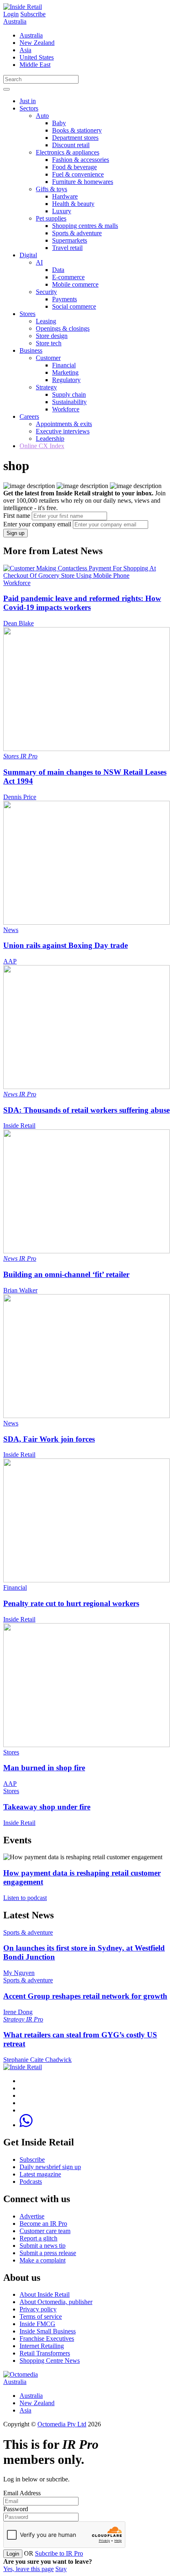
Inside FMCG (37, 2324)
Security (46, 292)
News (11, 930)
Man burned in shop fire (44, 1768)
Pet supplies (51, 218)
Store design (52, 336)
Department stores (75, 138)
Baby (59, 123)
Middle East (35, 65)
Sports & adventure (77, 233)
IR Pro (29, 756)
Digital (28, 255)
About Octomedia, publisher (56, 2302)
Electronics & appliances (68, 152)
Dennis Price (20, 797)
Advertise (32, 2216)
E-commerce (68, 277)
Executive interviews (63, 431)
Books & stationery (77, 130)
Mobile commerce (75, 284)
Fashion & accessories (81, 160)
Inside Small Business (48, 2331)
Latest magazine (40, 2174)
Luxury (62, 211)
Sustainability (69, 402)
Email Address (22, 2493)
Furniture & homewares (83, 182)
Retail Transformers (45, 2353)
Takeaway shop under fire (47, 1807)
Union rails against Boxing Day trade (66, 945)
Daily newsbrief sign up (50, 2167)
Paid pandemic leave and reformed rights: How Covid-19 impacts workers (82, 603)
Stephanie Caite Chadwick (37, 2060)
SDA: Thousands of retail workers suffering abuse (86, 1110)
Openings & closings (63, 328)
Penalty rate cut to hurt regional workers (71, 1603)
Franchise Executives (47, 2339)
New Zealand (37, 43)
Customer (48, 358)
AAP (10, 961)
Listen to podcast (25, 1898)
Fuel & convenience (78, 174)
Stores (27, 314)
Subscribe (33, 14)
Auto (42, 116)
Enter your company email (37, 524)
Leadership (50, 439)
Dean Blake (19, 623)
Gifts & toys (51, 189)
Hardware (65, 196)
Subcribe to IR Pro (59, 2553)
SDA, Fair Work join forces (49, 1439)
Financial (64, 365)
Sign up (15, 533)
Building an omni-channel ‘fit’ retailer (66, 1274)
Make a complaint (43, 2260)
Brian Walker (20, 1290)
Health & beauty (73, 204)
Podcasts (31, 2182)
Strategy (46, 387)
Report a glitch (38, 2238)
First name (17, 516)
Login (11, 14)
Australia (15, 21)
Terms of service (41, 2316)
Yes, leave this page (28, 2569)
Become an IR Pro (43, 2224)
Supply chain (69, 394)
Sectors (29, 108)
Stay (61, 2569)
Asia (25, 50)
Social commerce (74, 306)
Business (31, 350)
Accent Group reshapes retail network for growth (85, 1996)
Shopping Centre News (50, 2361)
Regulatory (66, 380)
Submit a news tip (43, 2246)
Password (16, 2509)
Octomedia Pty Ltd (62, 2424)
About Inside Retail (45, 2294)
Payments (65, 299)
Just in (28, 101)
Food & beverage (74, 167)
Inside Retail (19, 1126)
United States (37, 57)
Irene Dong (18, 2012)
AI (39, 262)
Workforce (66, 409)
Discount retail (71, 145)
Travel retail (67, 248)
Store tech (49, 343)
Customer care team (45, 2231)
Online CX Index (42, 446)
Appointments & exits (64, 424)
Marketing (65, 372)
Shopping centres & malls (85, 226)
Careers (29, 416)
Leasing (46, 321)
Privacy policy (38, 2309)
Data (58, 270)
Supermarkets (70, 240)
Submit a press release (48, 2253)
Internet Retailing (42, 2346)
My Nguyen (19, 1973)
